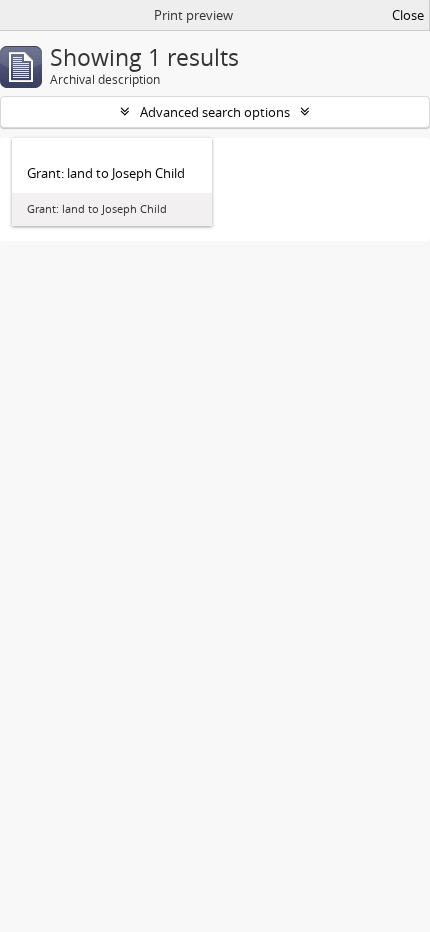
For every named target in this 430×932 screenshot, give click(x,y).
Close (408, 15)
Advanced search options (215, 112)
